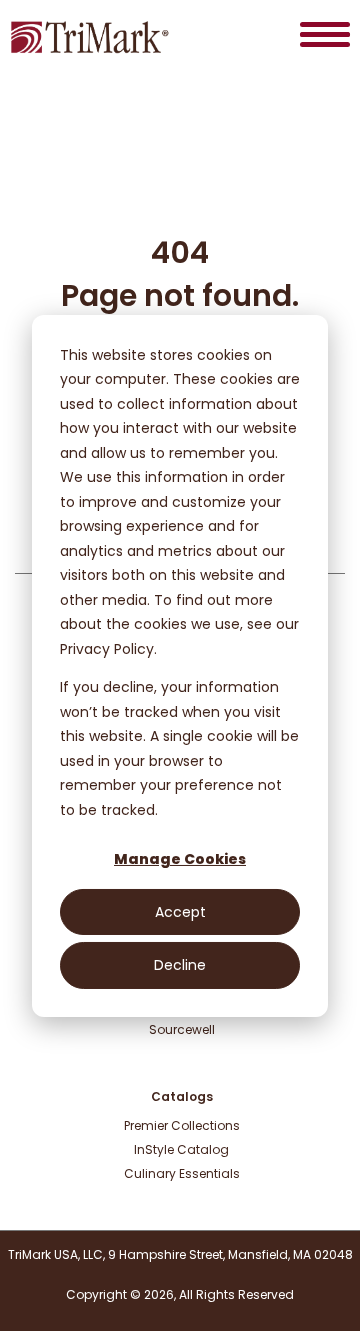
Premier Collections (182, 1125)
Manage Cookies (180, 859)
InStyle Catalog (181, 1149)
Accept (180, 912)
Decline (180, 965)
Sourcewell (182, 1029)
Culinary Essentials (182, 1173)
